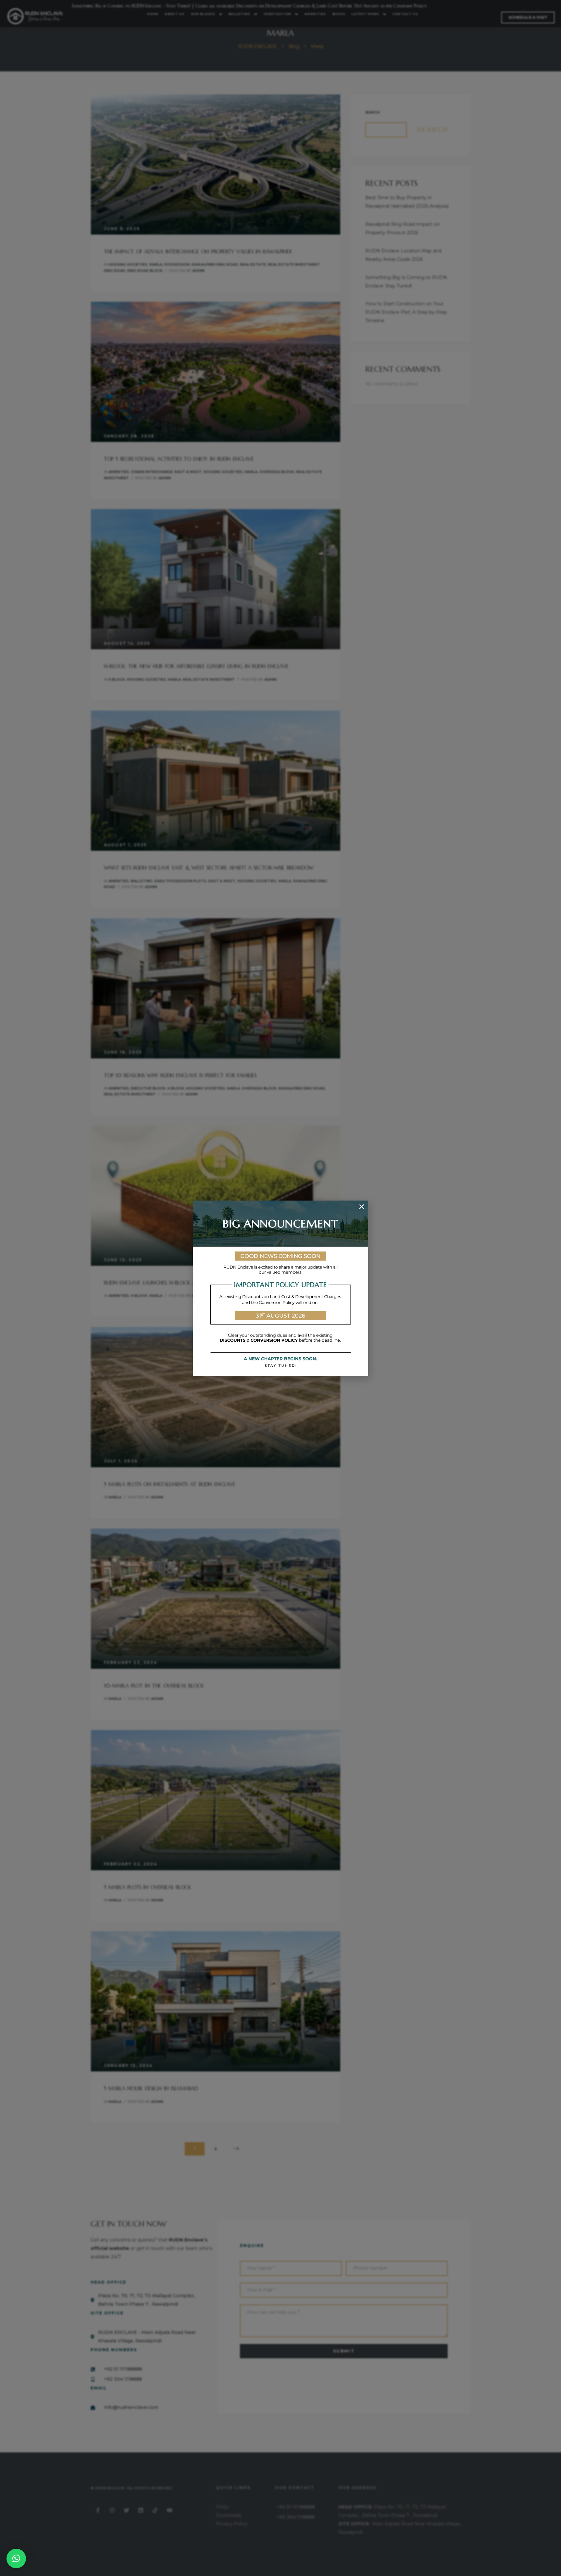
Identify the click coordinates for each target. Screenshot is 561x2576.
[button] (16, 2558)
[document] (280, 1288)
